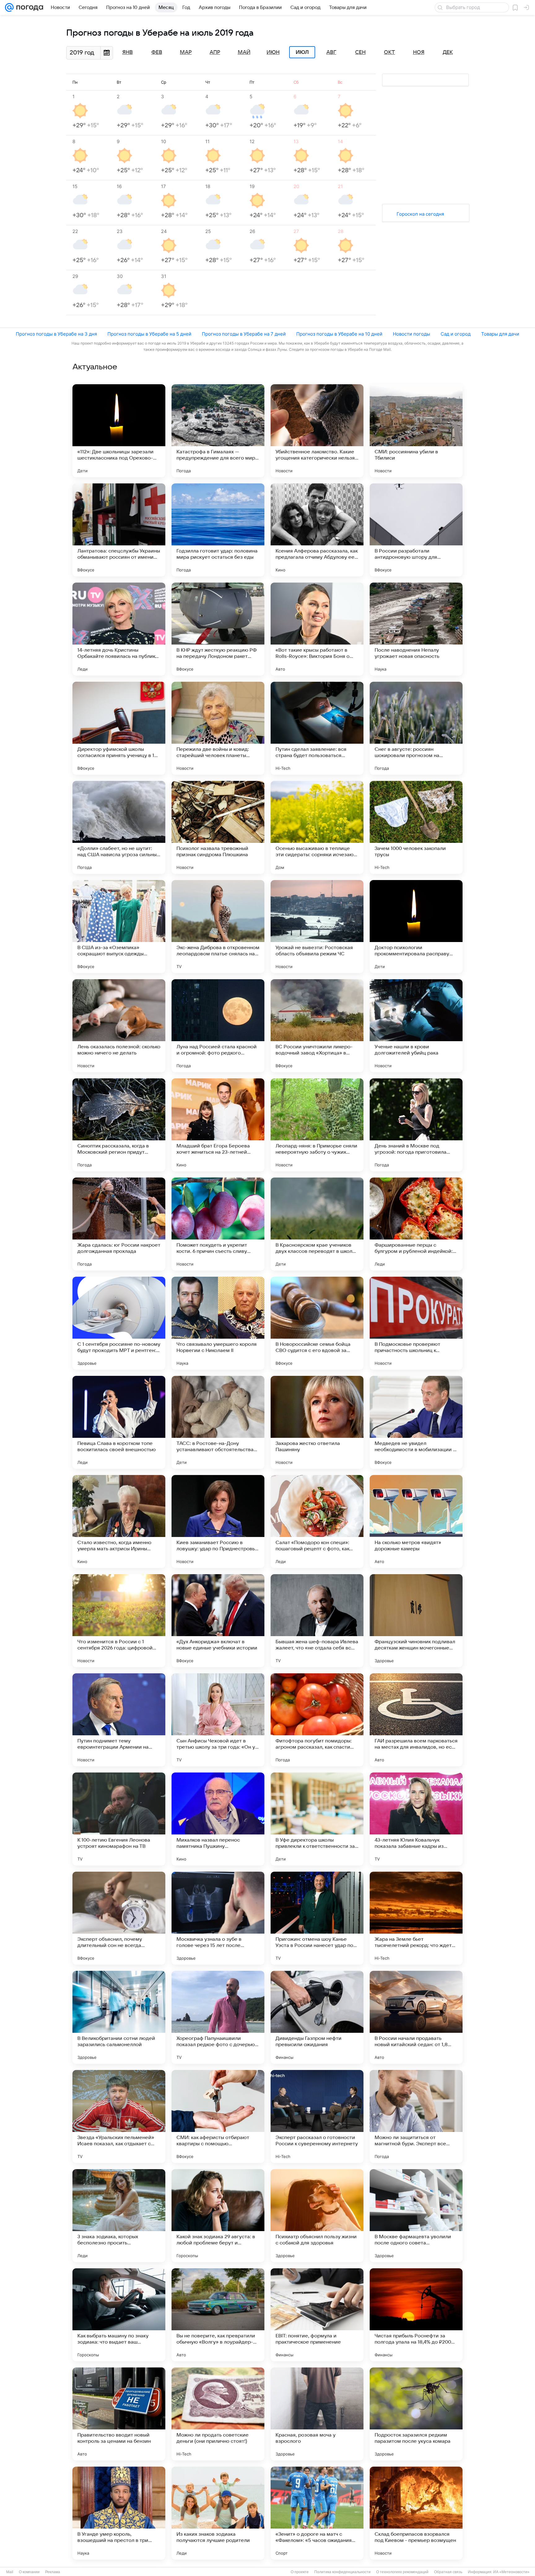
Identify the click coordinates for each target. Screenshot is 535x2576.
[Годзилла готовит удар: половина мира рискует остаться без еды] (218, 530)
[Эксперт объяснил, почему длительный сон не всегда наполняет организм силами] (119, 1918)
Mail (10, 2572)
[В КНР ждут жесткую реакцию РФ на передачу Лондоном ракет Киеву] (218, 629)
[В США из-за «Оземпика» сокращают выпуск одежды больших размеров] (119, 927)
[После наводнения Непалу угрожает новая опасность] (416, 629)
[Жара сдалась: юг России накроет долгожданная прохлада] (119, 1224)
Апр (215, 52)
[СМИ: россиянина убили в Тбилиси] (416, 431)
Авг (331, 52)
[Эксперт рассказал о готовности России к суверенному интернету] (317, 2116)
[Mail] (9, 7)
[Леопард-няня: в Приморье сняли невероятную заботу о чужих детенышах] (317, 1125)
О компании (29, 2572)
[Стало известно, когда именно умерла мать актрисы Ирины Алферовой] (119, 1521)
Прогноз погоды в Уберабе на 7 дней (244, 334)
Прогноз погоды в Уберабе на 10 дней (339, 334)
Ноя (419, 52)
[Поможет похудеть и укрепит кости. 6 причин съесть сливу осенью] (218, 1224)
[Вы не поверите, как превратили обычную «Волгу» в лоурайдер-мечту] (218, 2315)
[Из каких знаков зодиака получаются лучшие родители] (218, 2513)
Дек (448, 52)
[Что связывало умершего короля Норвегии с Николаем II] (218, 1323)
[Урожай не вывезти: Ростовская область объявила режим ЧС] (317, 927)
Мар (186, 52)
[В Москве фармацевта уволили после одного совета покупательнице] (416, 2216)
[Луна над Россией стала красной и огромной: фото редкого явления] (218, 1026)
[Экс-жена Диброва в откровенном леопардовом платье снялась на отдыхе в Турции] (218, 927)
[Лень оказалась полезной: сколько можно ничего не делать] (119, 1026)
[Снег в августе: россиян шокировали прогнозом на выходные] (416, 728)
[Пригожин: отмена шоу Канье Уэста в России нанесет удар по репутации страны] (317, 1918)
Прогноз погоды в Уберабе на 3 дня (56, 334)
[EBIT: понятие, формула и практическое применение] (317, 2315)
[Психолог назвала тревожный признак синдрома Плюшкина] (218, 827)
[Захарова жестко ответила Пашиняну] (317, 1422)
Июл (302, 52)
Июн (273, 52)
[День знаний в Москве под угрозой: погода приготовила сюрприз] (416, 1125)
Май (244, 52)
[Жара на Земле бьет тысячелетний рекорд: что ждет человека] (416, 1918)
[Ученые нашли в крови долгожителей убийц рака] (416, 1026)
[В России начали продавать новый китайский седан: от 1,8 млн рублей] (416, 2017)
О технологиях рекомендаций (402, 2572)
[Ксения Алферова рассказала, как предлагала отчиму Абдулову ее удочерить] (317, 530)
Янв (128, 52)
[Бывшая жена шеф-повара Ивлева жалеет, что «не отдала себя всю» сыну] (317, 1621)
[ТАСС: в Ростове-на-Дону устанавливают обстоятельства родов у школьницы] (218, 1422)
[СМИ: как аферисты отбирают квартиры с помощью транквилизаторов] (218, 2116)
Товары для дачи (500, 334)
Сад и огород (456, 334)
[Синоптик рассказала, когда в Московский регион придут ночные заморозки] (119, 1125)
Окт (389, 52)
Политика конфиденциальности (342, 2572)
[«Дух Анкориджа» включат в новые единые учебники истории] (218, 1621)
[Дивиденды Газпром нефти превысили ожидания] (317, 2017)
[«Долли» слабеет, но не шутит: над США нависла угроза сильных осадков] (119, 827)
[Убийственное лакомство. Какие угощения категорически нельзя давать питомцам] (317, 431)
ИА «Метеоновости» (511, 2572)
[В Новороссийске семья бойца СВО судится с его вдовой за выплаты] (317, 1323)
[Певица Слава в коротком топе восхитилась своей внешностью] (119, 1422)
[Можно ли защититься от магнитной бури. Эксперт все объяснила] (416, 2116)
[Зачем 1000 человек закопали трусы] (416, 827)
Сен (360, 52)
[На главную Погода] (28, 7)
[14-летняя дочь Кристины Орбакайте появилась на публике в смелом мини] (119, 629)
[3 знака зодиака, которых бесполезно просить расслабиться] (119, 2216)
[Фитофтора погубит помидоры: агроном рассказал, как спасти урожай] (317, 1720)
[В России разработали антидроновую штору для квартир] (416, 530)
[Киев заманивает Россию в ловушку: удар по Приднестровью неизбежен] (218, 1521)
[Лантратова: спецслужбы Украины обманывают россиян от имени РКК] (119, 530)
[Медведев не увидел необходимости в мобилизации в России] (416, 1422)
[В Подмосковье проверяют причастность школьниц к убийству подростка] (416, 1323)
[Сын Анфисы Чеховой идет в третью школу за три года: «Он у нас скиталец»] (218, 1720)
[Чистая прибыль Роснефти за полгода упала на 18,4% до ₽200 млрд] (416, 2315)
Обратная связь (448, 2572)
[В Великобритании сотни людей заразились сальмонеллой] (119, 2017)
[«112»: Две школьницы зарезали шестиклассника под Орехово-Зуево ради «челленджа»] (119, 431)
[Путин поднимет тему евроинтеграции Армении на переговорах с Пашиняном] (119, 1720)
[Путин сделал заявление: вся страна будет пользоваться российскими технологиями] (317, 728)
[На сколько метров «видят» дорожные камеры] (416, 1521)
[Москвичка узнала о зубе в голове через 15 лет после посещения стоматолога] (218, 1918)
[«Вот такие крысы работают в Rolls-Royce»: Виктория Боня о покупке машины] (317, 629)
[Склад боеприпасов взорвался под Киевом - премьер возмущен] (416, 2513)
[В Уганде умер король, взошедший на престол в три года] (119, 2513)
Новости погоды (411, 334)
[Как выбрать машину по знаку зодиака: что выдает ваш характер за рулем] (119, 2315)
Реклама (53, 2572)
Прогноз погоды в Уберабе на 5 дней (149, 334)
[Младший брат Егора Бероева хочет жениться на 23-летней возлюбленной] (218, 1125)
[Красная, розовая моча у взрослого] (317, 2414)
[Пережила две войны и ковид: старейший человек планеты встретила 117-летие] (218, 728)
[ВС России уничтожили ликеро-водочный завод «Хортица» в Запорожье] (317, 1026)
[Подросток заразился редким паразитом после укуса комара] (416, 2414)
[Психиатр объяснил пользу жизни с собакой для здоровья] (317, 2216)
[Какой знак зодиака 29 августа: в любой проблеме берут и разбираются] (218, 2216)
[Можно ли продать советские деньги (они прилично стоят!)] (218, 2414)
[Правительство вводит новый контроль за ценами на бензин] (119, 2414)
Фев (157, 52)
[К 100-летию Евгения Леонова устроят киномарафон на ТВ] (119, 1819)
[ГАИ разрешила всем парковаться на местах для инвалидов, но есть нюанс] (416, 1720)
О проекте (300, 2572)
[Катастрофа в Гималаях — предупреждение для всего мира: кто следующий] (218, 431)
